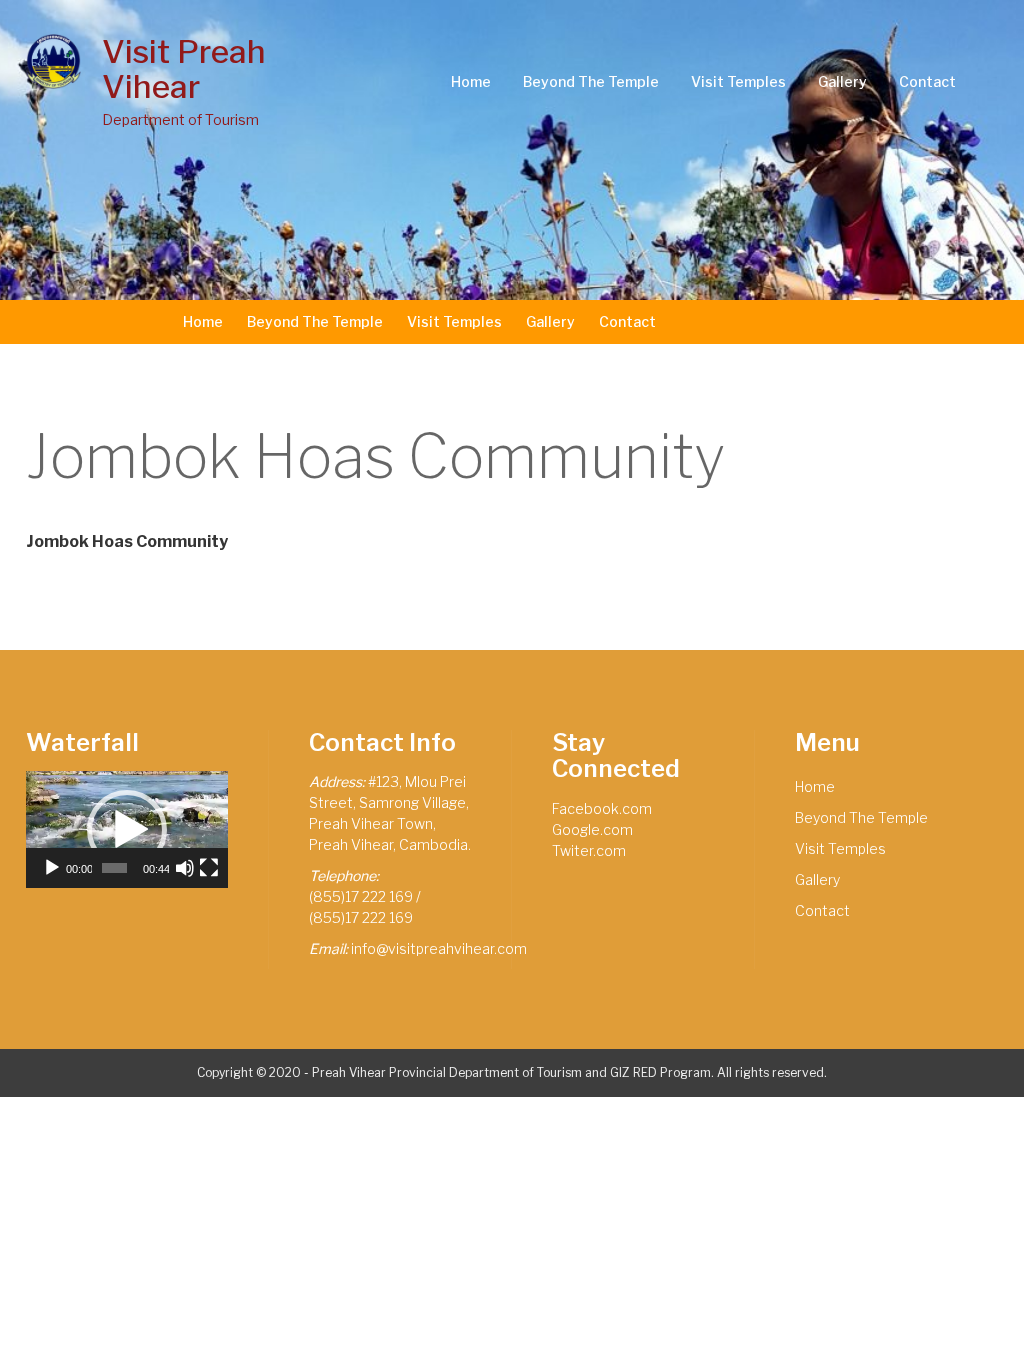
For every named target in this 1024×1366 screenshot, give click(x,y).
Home (471, 81)
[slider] (114, 868)
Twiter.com (589, 850)
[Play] (52, 868)
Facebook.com (602, 808)
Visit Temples (738, 81)
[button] (127, 830)
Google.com (592, 829)
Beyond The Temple (591, 81)
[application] (127, 829)
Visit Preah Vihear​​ (184, 69)
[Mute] (185, 868)
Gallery (842, 81)
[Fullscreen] (209, 868)
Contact (927, 81)
